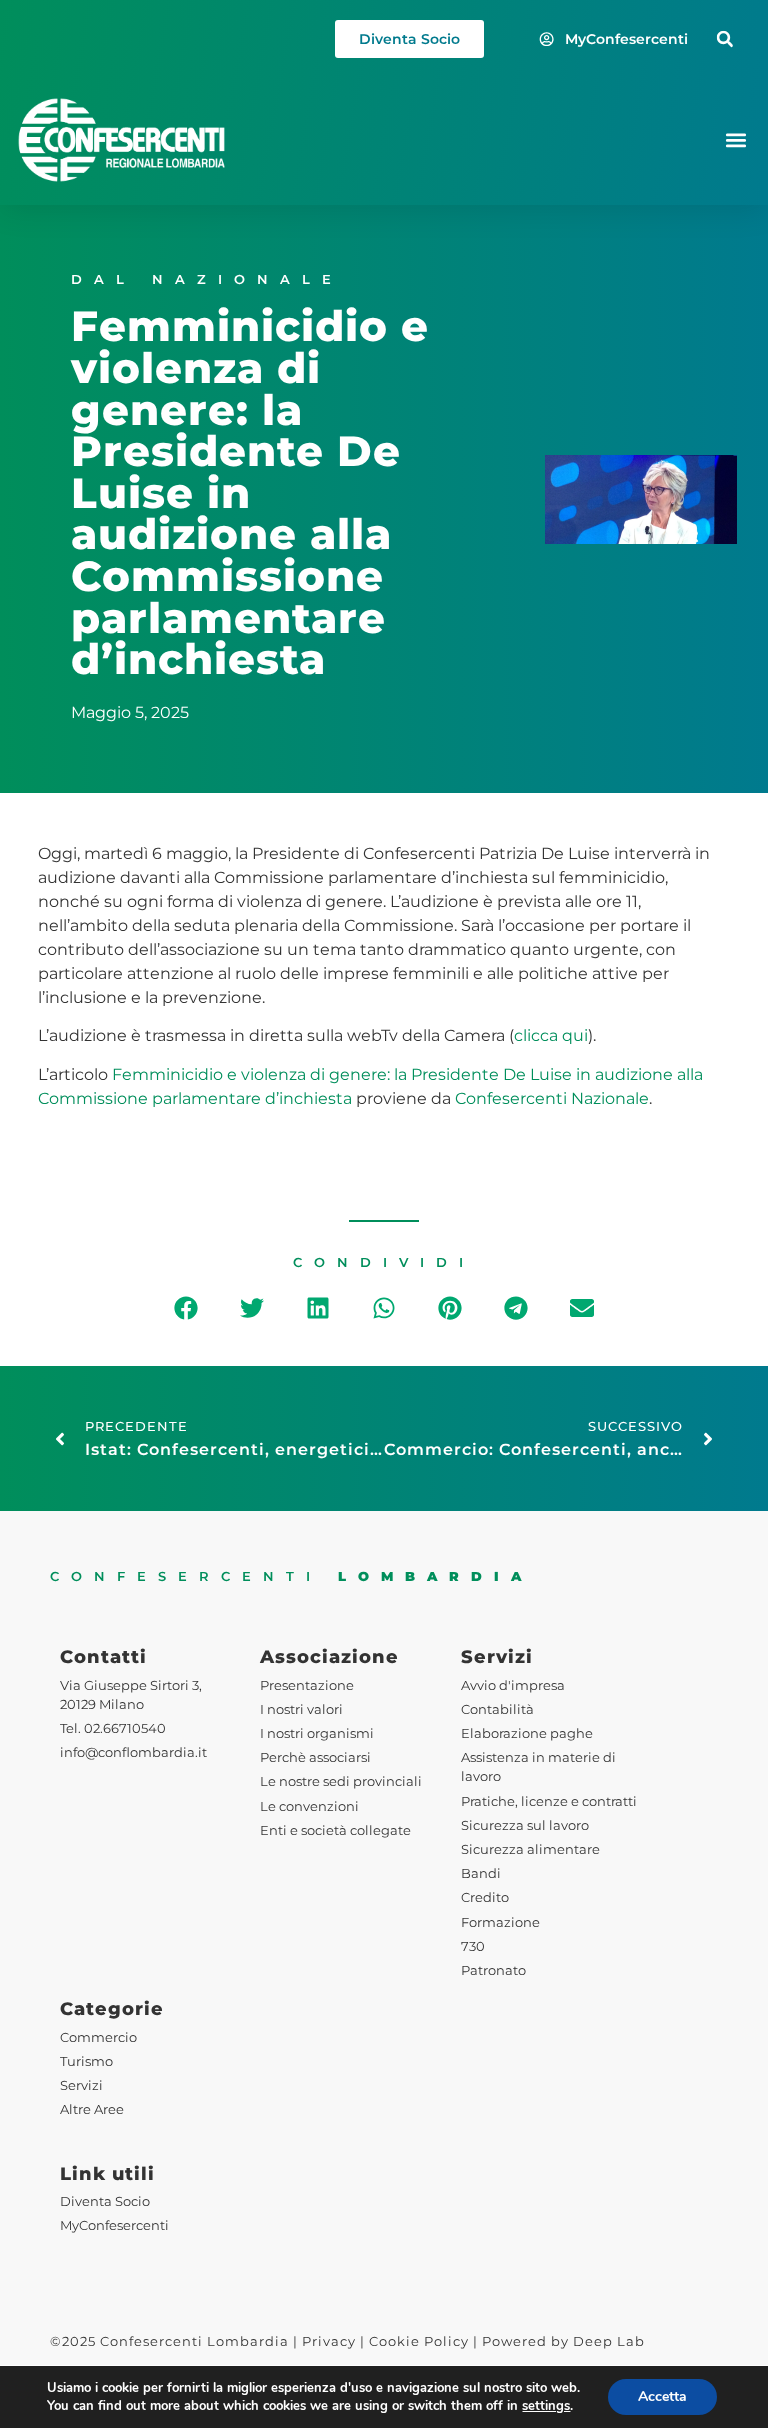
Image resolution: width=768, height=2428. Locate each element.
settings (546, 2406)
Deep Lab (609, 2341)
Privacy (329, 2341)
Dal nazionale (207, 279)
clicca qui (551, 1035)
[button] (724, 39)
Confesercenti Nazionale (552, 1098)
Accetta (662, 2396)
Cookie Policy (419, 2341)
